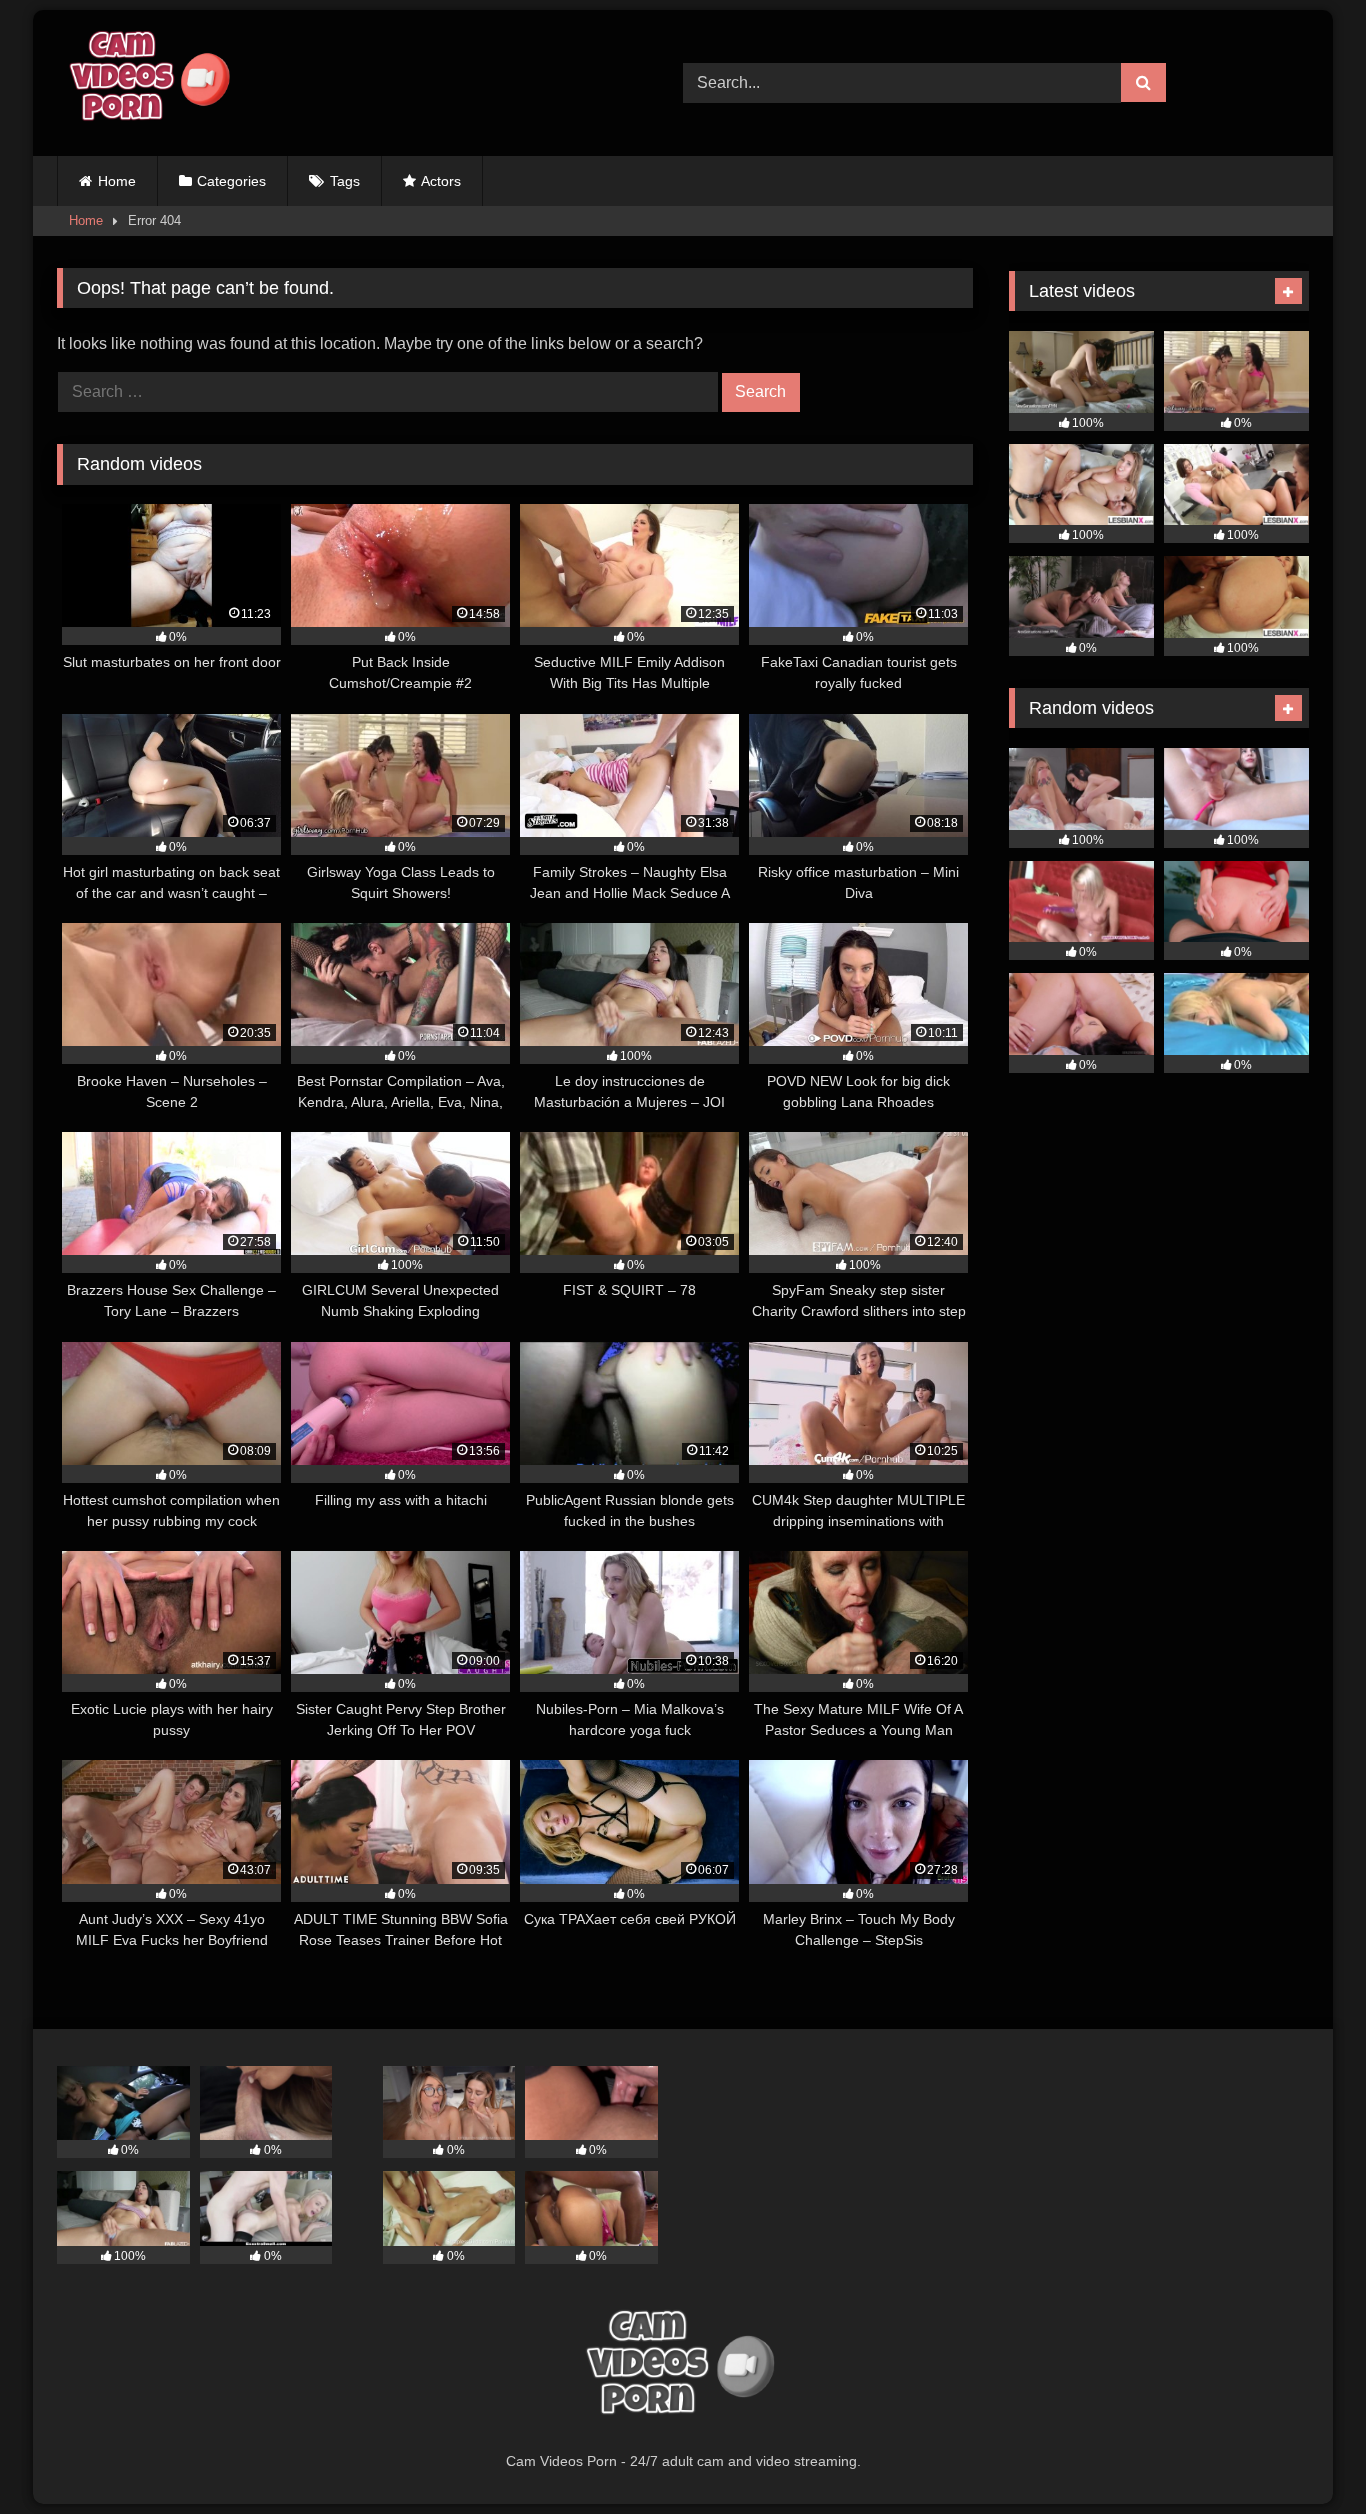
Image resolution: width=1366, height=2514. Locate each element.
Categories (231, 181)
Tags (345, 181)
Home (117, 181)
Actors (441, 181)
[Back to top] (1304, 2454)
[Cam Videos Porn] (147, 83)
